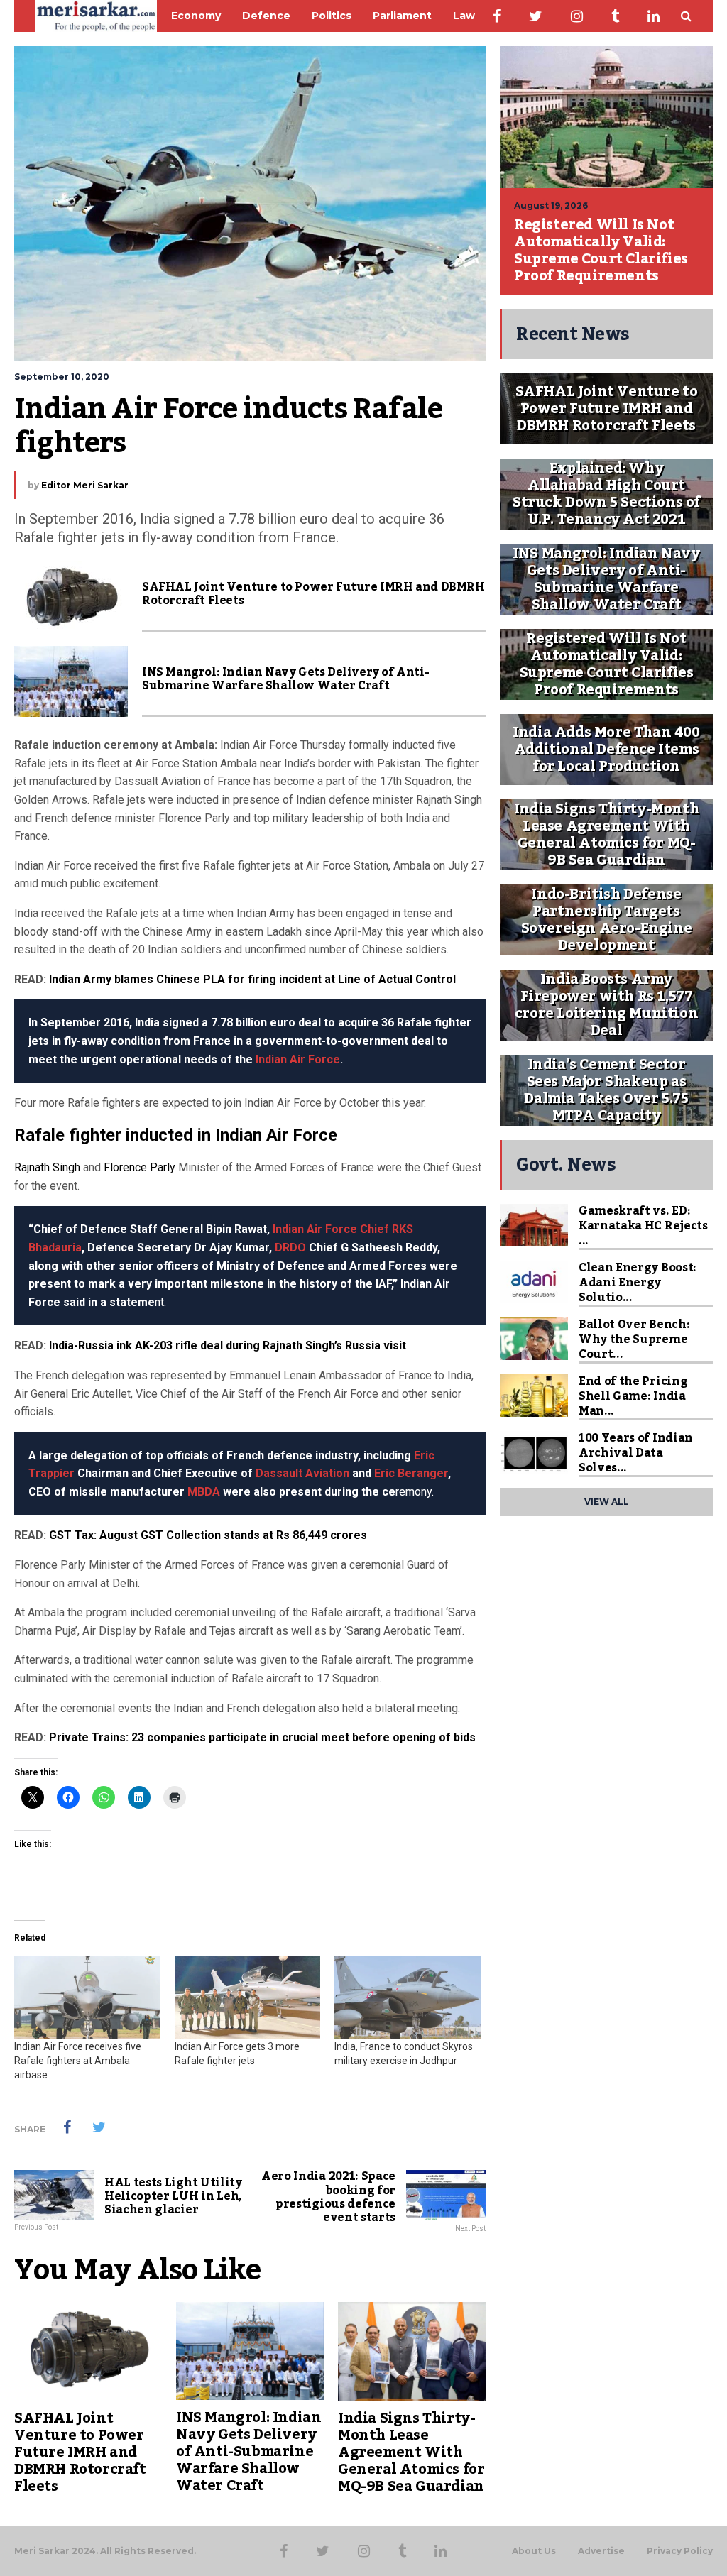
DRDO (290, 1248)
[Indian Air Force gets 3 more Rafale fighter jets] (248, 1997)
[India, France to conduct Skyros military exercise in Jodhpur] (408, 1997)
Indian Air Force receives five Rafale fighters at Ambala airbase (78, 2061)
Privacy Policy (680, 2551)
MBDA (204, 1492)
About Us (534, 2551)
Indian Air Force (298, 1059)
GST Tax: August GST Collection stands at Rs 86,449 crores (208, 1535)
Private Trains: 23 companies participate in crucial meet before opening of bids (262, 1737)
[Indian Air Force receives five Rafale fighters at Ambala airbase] (87, 1997)
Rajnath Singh (47, 1167)
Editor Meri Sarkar (85, 485)
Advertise (601, 2551)
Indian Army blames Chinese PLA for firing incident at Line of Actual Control (252, 979)
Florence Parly (140, 1167)
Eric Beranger (411, 1473)
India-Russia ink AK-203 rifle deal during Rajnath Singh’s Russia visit (228, 1345)
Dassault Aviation (302, 1473)
